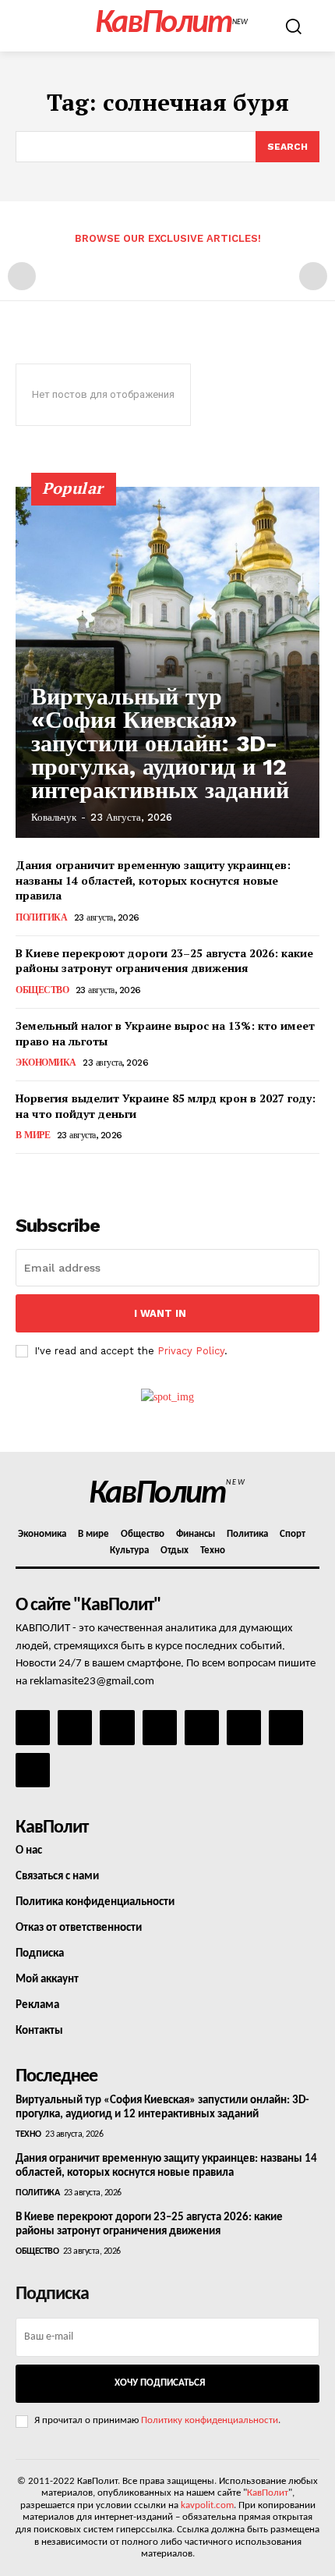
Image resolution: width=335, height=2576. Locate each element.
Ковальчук (54, 817)
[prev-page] (22, 276)
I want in (160, 1313)
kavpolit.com (207, 2505)
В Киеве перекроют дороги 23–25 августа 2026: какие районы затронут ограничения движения (164, 961)
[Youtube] (33, 1770)
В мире (33, 1135)
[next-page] (50, 1175)
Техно (28, 2134)
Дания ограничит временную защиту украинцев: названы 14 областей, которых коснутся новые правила (153, 880)
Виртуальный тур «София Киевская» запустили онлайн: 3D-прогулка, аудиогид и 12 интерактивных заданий (160, 743)
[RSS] (160, 1727)
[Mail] (117, 1727)
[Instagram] (75, 1727)
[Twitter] (244, 1727)
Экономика (46, 1063)
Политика (41, 917)
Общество (42, 990)
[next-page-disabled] (313, 276)
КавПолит (268, 2493)
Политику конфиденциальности (210, 2420)
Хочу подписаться (160, 2383)
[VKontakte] (286, 1727)
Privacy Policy (191, 1351)
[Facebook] (33, 1727)
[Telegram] (202, 1727)
